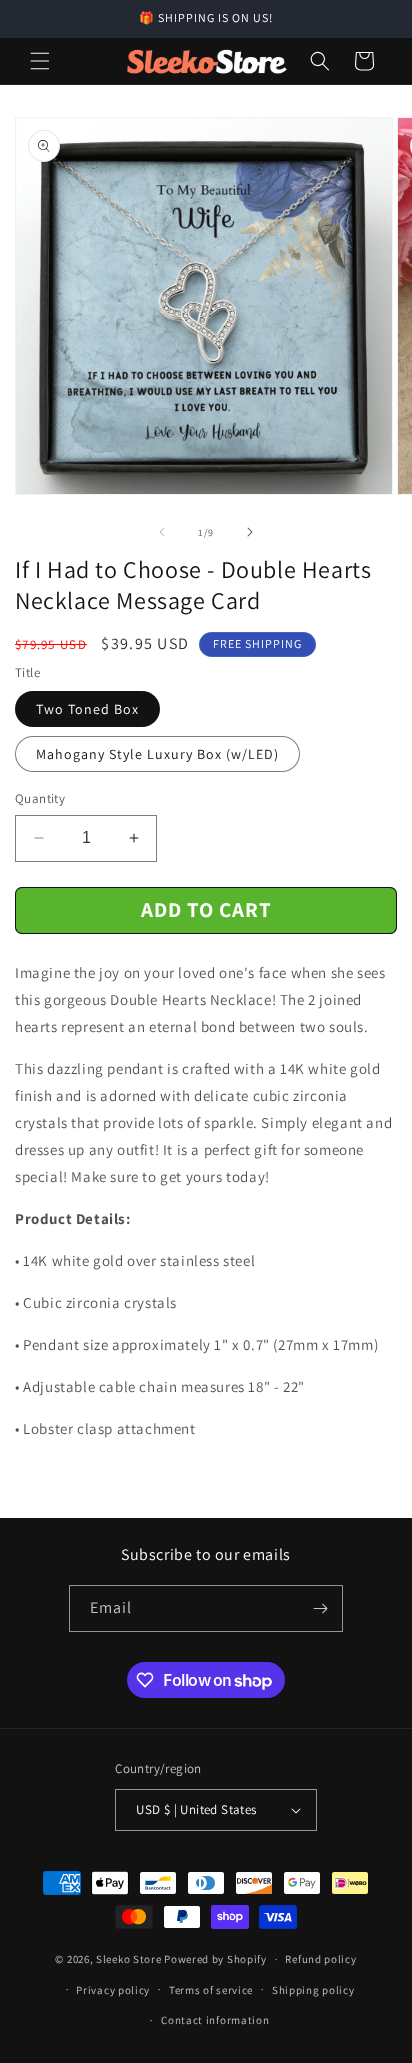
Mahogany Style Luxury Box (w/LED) (157, 754)
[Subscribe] (320, 1608)
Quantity (40, 798)
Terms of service (211, 1990)
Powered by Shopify (215, 1959)
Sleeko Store (128, 1959)
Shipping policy (313, 1990)
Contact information (215, 2020)
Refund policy (320, 1959)
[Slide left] (162, 532)
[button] (40, 61)
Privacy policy (113, 1990)
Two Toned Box (87, 709)
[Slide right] (250, 532)
